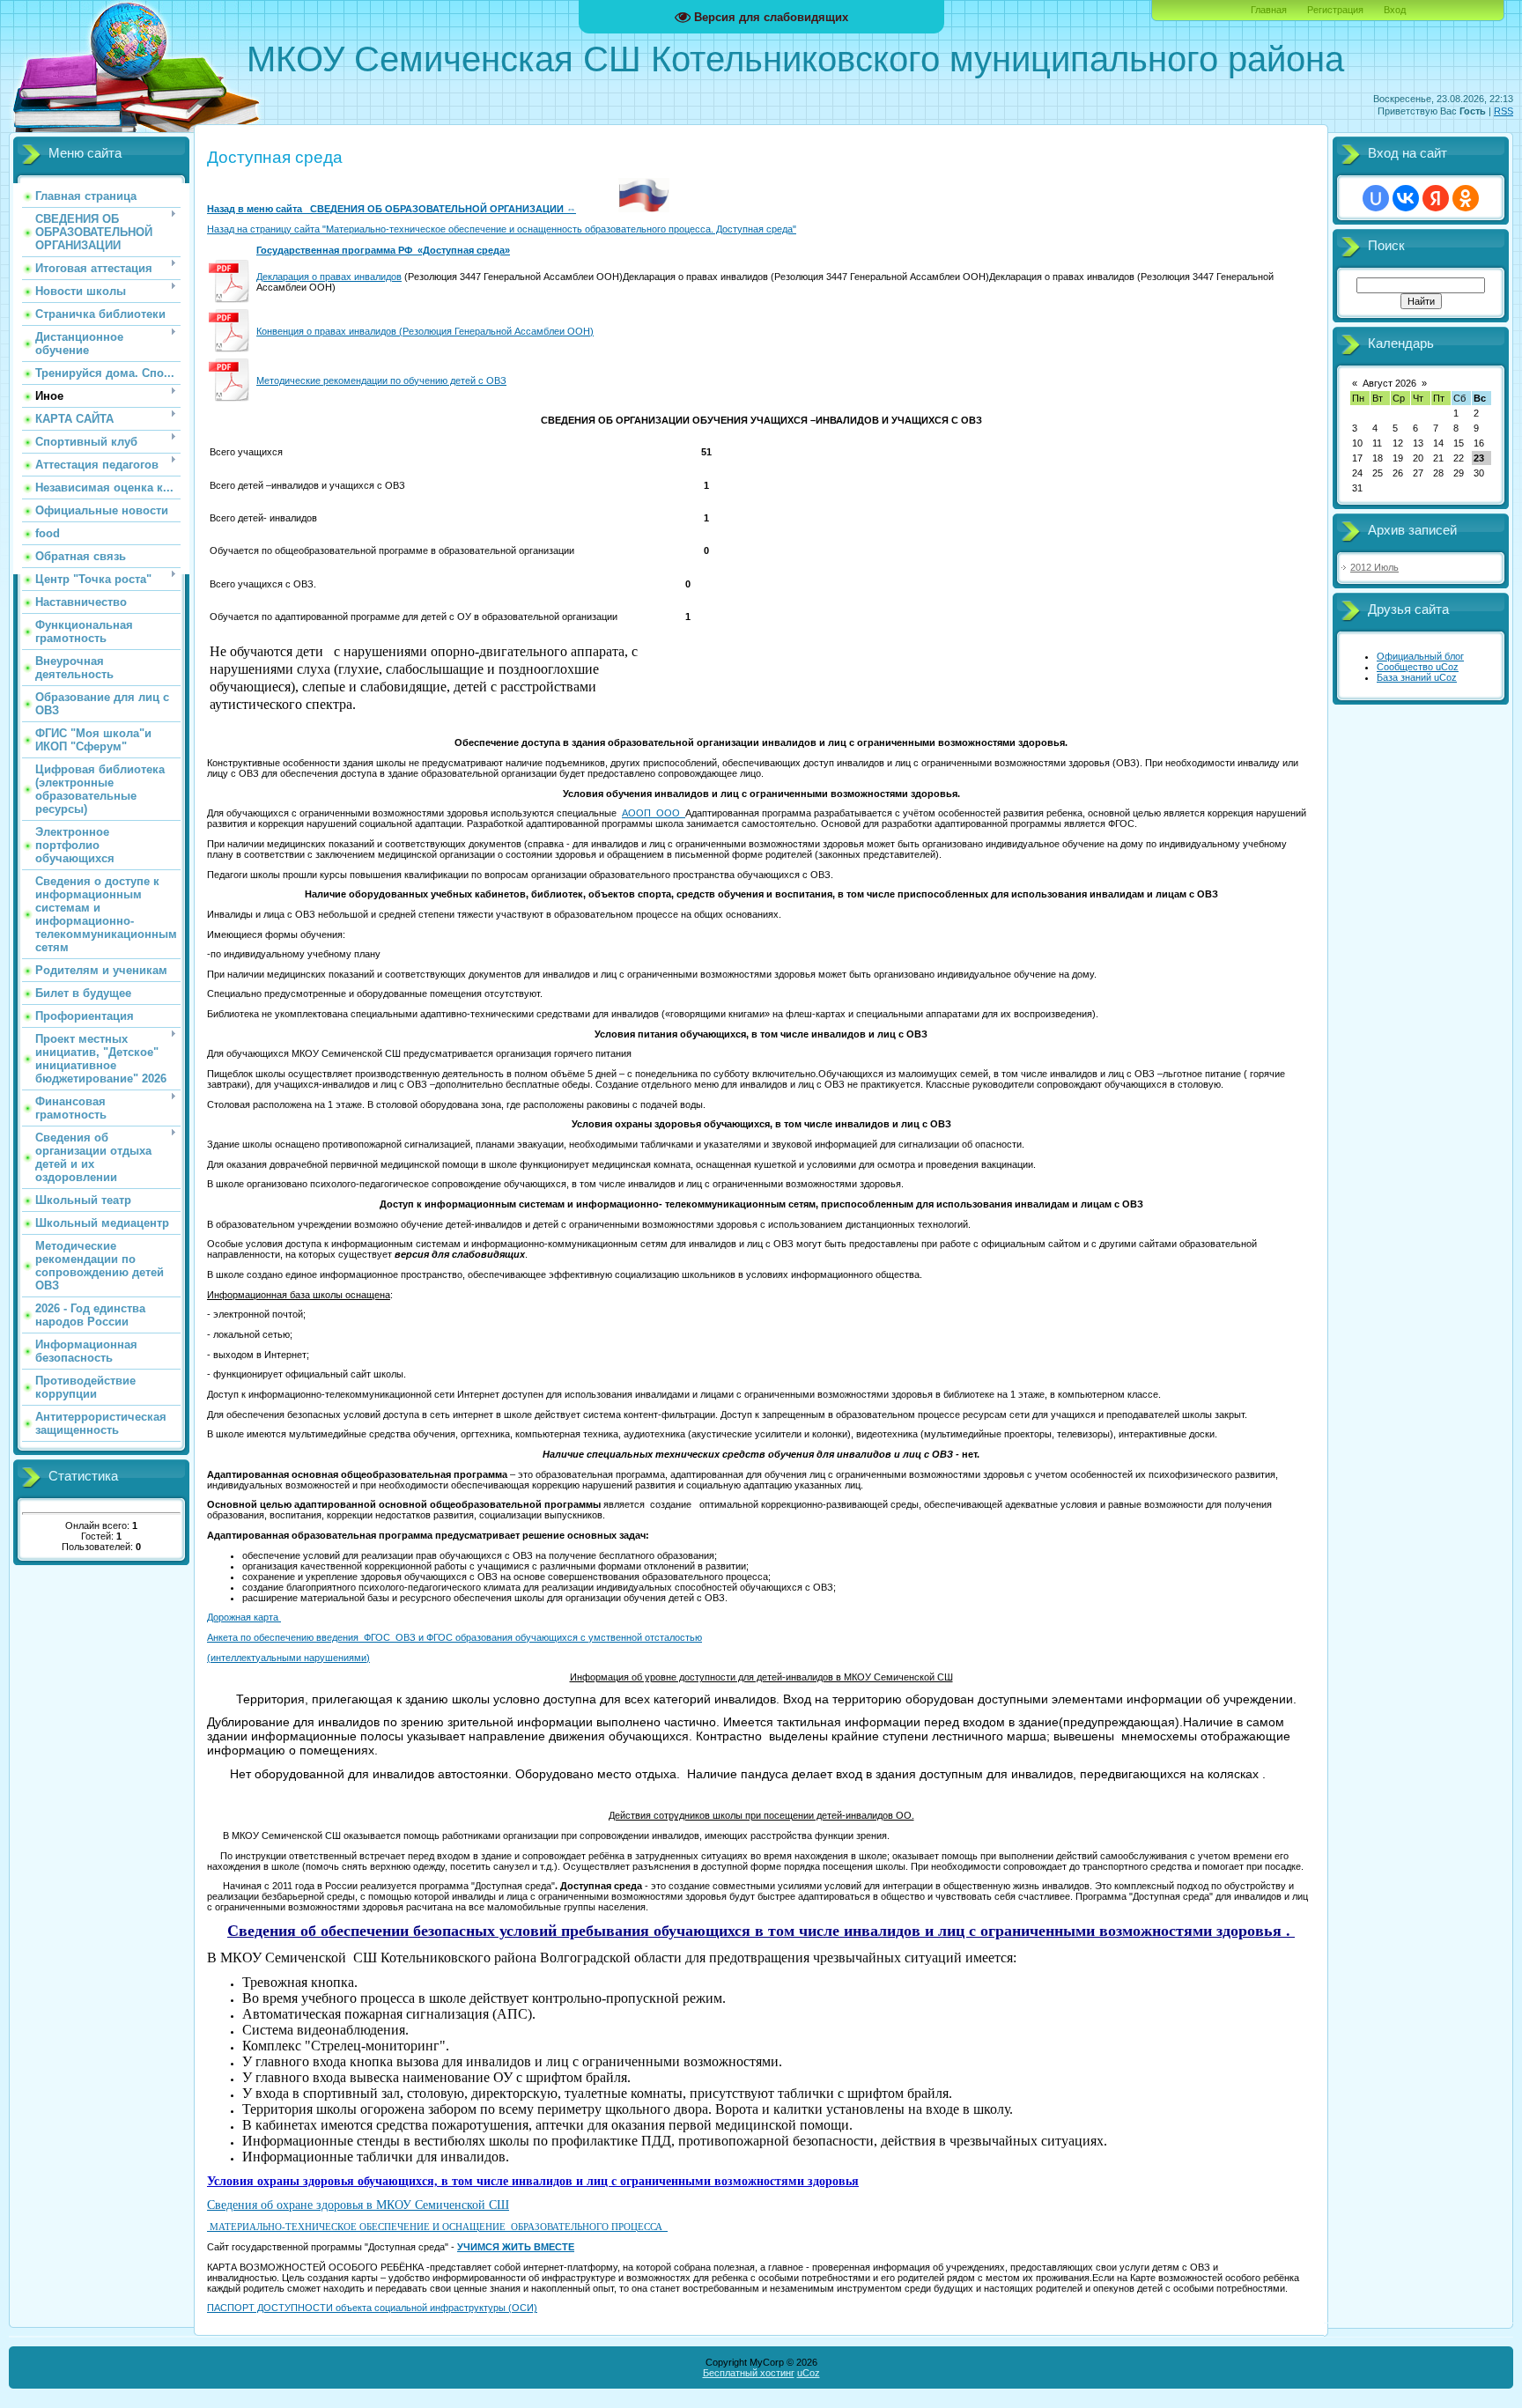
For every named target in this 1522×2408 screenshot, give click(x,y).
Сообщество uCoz (1418, 667)
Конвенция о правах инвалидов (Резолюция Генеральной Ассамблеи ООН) (425, 331)
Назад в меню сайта (259, 209)
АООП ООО (652, 813)
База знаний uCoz (1417, 677)
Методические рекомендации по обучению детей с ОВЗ (381, 380)
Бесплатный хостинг (749, 2373)
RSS (1504, 111)
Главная (1269, 10)
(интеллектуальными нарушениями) (288, 1658)
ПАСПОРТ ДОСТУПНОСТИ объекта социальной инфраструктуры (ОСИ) (372, 2308)
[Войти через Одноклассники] (1466, 198)
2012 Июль (1374, 567)
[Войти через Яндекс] (1436, 198)
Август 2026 (1389, 383)
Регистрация (1335, 10)
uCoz (809, 2373)
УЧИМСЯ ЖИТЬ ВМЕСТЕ (516, 2247)
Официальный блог (1420, 656)
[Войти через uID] (1376, 198)
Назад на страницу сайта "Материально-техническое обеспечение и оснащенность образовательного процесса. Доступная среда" (502, 229)
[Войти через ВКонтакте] (1406, 198)
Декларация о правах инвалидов (329, 277)
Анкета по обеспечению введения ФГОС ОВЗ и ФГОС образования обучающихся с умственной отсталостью (454, 1637)
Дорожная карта (244, 1617)
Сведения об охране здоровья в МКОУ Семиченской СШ (358, 2205)
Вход (1395, 10)
